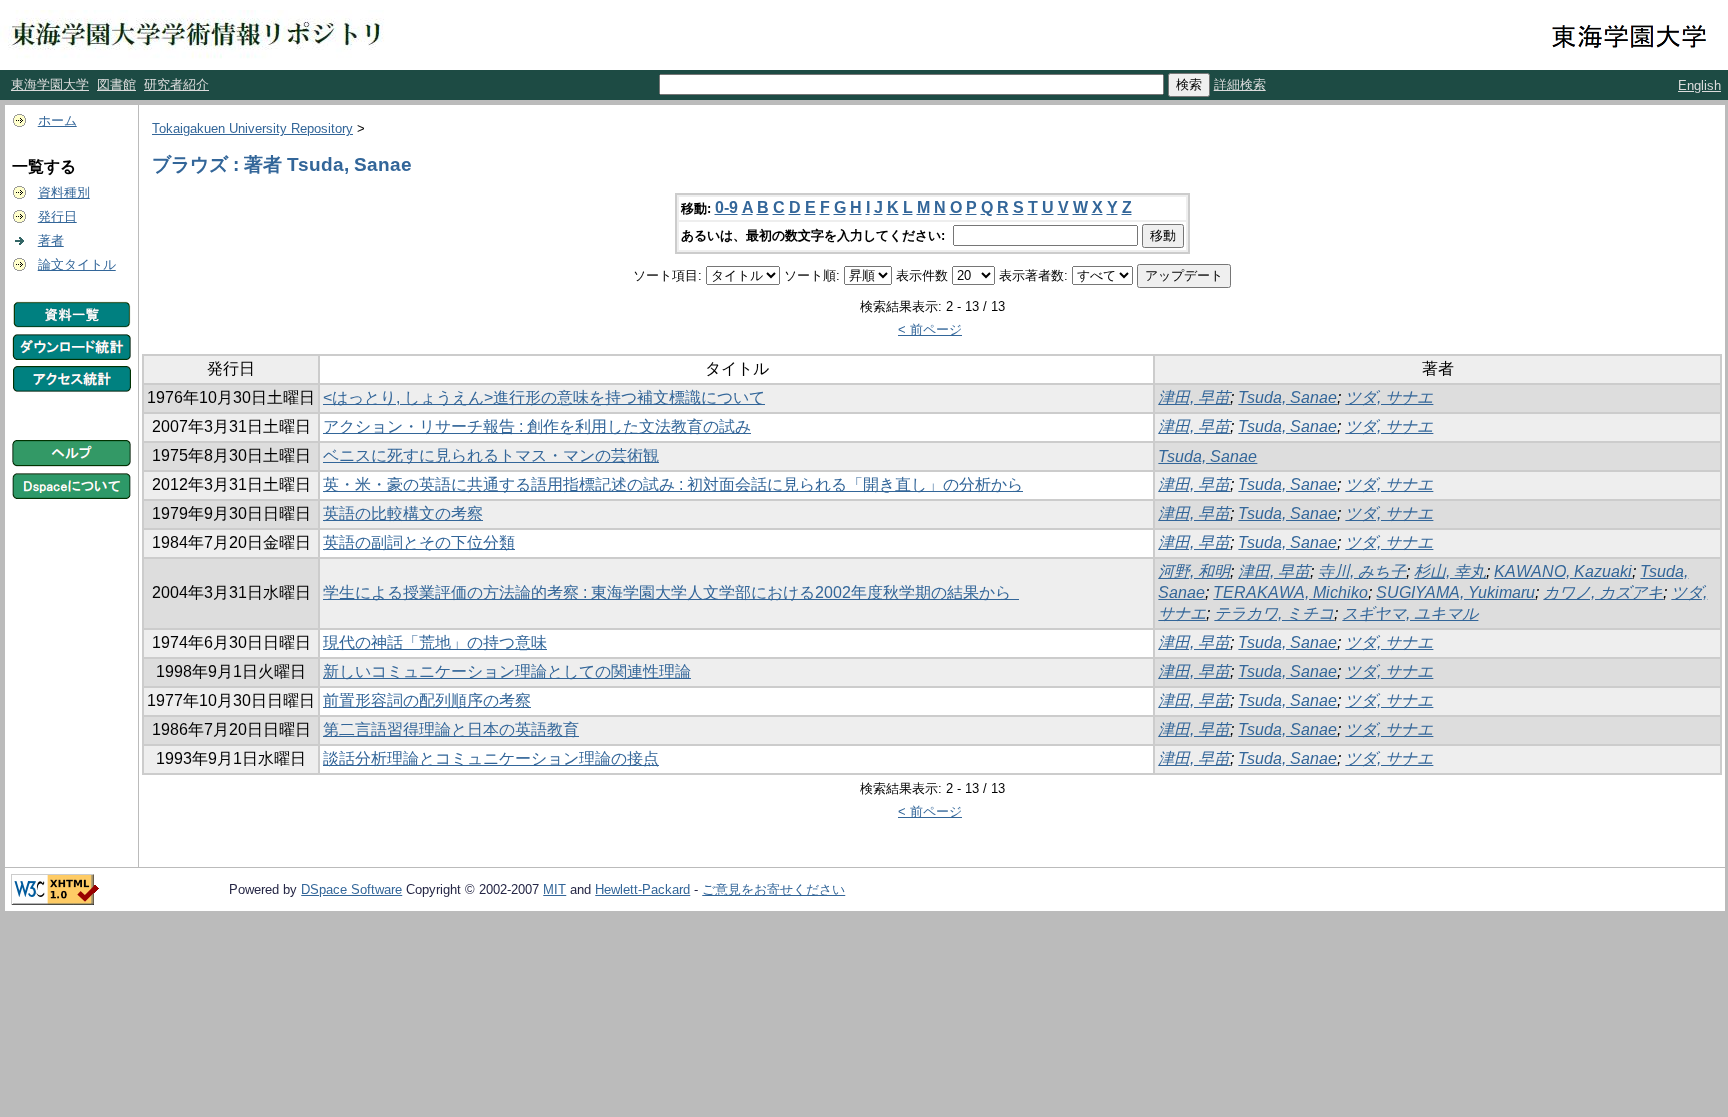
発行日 (57, 216)
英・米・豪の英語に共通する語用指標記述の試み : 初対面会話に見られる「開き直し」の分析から (673, 484)
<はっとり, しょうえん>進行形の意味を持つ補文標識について (544, 397)
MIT (554, 889)
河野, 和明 (1194, 571)
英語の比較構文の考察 (403, 513)
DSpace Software (351, 889)
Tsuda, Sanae (1287, 397)
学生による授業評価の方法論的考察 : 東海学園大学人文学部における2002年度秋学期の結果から (671, 592)
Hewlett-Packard (642, 889)
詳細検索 (1240, 84)
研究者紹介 (176, 84)
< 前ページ (930, 329)
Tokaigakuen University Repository (252, 128)
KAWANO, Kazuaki (1563, 571)
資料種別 (64, 192)
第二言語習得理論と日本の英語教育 (451, 729)
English (1699, 85)
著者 (51, 240)
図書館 (116, 84)
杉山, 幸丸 (1450, 571)
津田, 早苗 (1194, 397)
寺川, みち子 (1362, 571)
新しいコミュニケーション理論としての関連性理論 (507, 671)
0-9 (726, 207)
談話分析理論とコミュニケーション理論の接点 (491, 758)
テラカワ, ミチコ (1274, 613)
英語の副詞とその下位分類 (419, 542)
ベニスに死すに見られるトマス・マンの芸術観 (491, 455)
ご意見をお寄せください (773, 889)
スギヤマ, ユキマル (1410, 613)
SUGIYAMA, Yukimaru (1455, 592)
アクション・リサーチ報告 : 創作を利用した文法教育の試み (537, 426)
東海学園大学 (50, 84)
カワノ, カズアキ (1603, 592)
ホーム (57, 120)
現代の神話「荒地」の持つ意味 (435, 642)
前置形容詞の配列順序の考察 (427, 700)
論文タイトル (77, 264)
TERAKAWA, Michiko (1290, 592)
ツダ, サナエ (1389, 397)
